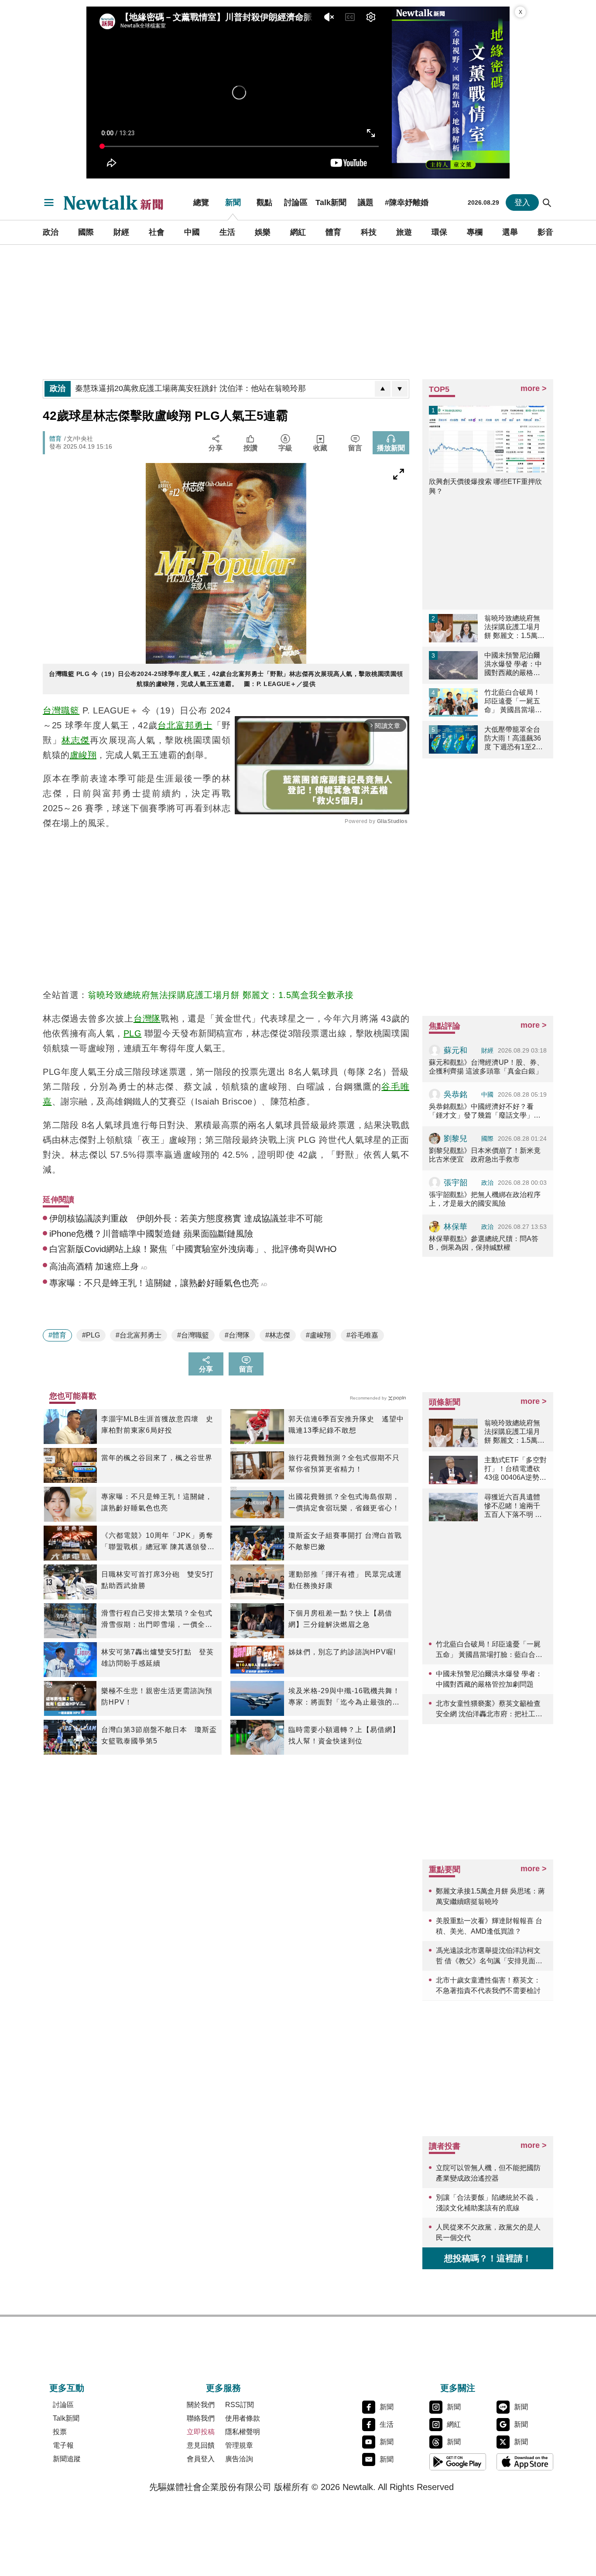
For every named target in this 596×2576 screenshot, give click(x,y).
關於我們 (201, 2405)
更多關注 (458, 2388)
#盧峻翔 (318, 1335)
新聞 (233, 202)
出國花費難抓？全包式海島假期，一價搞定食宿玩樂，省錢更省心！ (344, 1502)
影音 (545, 232)
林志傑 (76, 740)
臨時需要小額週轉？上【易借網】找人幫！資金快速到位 (344, 1735)
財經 (121, 232)
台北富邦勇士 (185, 725)
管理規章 (239, 2445)
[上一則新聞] (383, 389)
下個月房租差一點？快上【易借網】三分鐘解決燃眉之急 (340, 1619)
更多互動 (67, 2388)
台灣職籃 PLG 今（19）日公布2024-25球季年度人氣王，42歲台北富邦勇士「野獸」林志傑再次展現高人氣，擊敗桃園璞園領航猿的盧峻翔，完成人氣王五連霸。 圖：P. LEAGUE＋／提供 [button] (226, 679)
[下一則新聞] (400, 389)
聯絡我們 (201, 2418)
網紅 (298, 232)
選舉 (510, 232)
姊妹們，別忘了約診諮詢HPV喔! (342, 1652)
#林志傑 (278, 1335)
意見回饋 (201, 2445)
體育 (333, 232)
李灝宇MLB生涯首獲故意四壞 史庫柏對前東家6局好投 (157, 1425)
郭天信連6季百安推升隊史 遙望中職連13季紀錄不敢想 (346, 1425)
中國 (192, 232)
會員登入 (201, 2459)
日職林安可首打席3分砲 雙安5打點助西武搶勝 (158, 1580)
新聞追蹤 (67, 2459)
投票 (60, 2432)
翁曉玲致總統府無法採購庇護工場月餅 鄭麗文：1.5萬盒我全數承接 (221, 995)
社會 (157, 232)
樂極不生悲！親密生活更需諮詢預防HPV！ (157, 1696)
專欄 (475, 232)
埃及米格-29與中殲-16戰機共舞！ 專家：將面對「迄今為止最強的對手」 (344, 1698)
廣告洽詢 (239, 2459)
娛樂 (263, 232)
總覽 (201, 202)
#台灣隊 (237, 1335)
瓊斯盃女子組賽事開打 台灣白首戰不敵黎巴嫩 (345, 1541)
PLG (133, 1033)
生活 (227, 232)
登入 (522, 202)
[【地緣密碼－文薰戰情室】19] (451, 93)
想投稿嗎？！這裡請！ (488, 2258)
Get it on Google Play (458, 2462)
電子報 (63, 2445)
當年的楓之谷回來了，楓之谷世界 (157, 1458)
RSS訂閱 (240, 2405)
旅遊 (404, 232)
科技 (369, 232)
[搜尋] (547, 202)
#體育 (57, 1335)
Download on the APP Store (525, 2462)
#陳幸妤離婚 (407, 202)
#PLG (91, 1335)
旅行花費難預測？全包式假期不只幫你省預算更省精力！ (344, 1463)
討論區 (296, 202)
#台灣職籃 (193, 1335)
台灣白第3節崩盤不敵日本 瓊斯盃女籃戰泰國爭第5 (159, 1735)
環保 (439, 232)
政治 (51, 232)
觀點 (264, 202)
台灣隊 (147, 1019)
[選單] (49, 202)
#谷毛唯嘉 (362, 1335)
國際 (86, 232)
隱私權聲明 (243, 2432)
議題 (366, 202)
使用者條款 (243, 2418)
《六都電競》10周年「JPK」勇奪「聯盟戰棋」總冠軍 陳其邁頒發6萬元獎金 (157, 1542)
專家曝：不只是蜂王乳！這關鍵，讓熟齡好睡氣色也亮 (157, 1502)
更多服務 (223, 2388)
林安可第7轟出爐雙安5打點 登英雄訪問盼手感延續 (158, 1658)
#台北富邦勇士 (139, 1335)
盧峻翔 (83, 755)
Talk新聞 (331, 202)
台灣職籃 (61, 710)
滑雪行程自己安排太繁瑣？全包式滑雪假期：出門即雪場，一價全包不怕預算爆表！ (157, 1620)
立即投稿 (201, 2432)
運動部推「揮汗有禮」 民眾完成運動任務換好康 (345, 1580)
